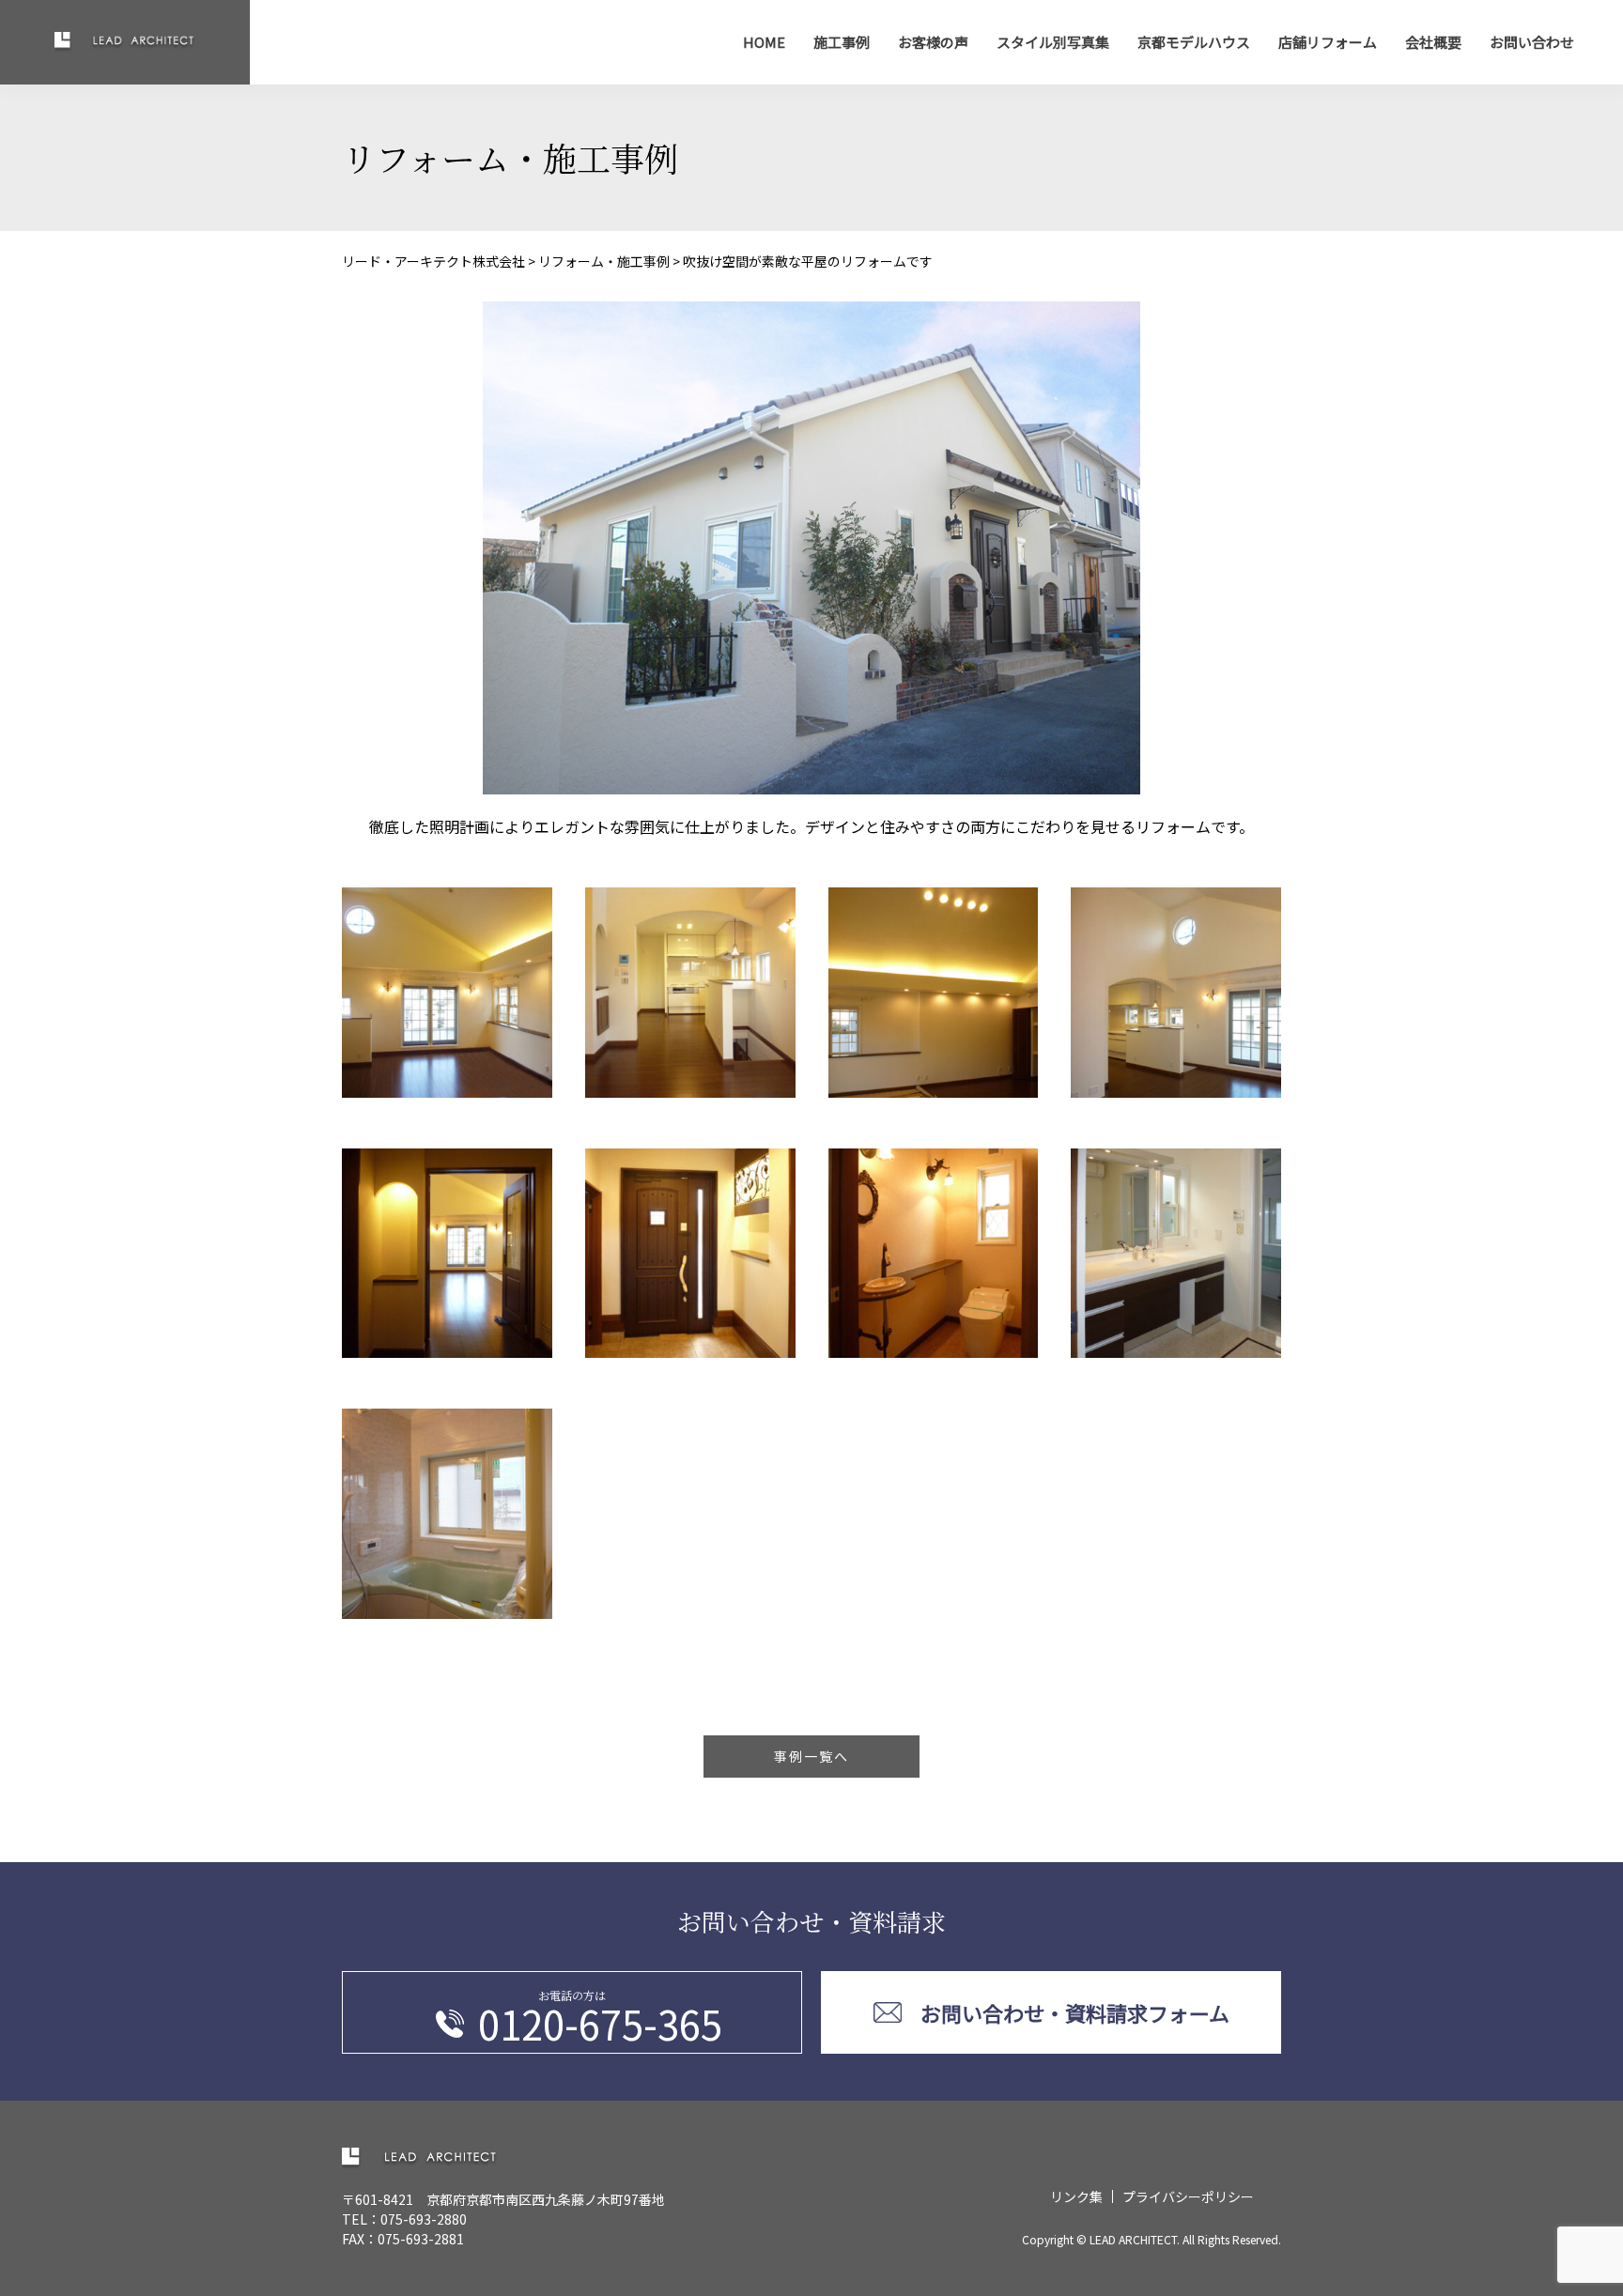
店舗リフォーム (1328, 42)
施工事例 (842, 42)
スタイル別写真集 (1053, 42)
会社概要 (1433, 42)
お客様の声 (933, 42)
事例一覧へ (811, 1756)
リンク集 (1076, 2196)
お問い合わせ (1532, 42)
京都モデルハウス (1194, 42)
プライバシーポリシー (1188, 2196)
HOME (764, 42)
